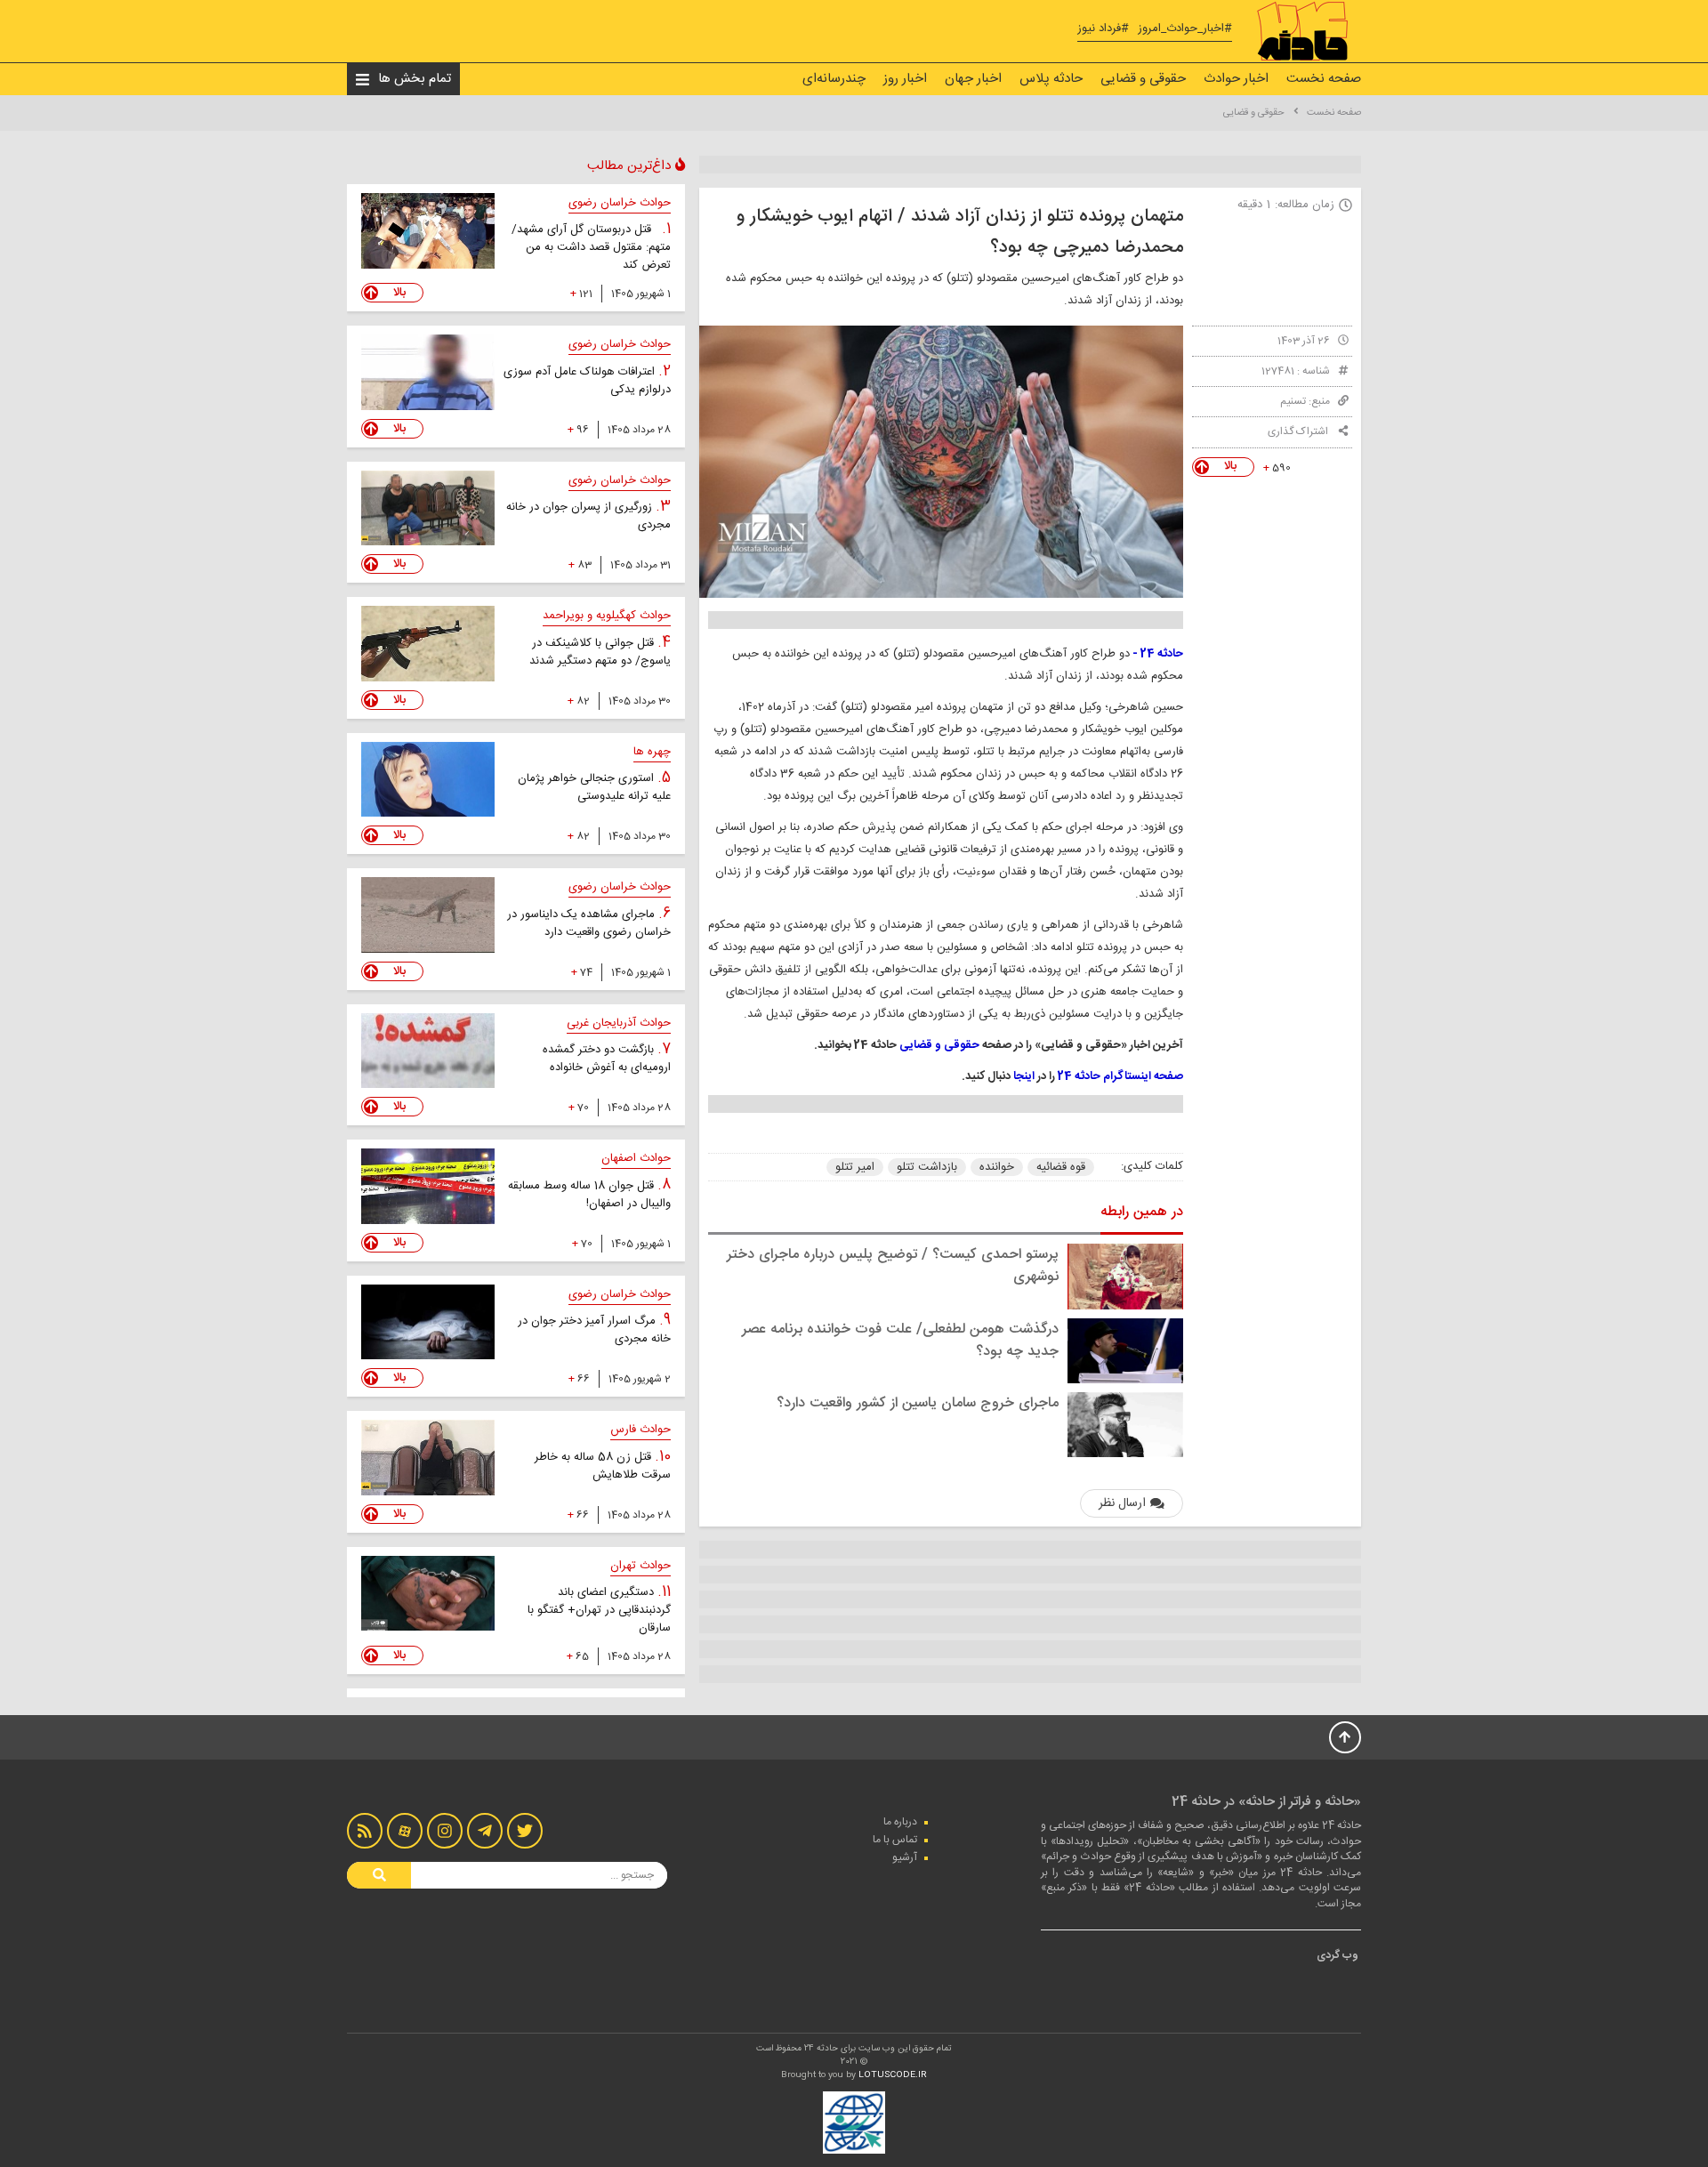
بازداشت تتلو (927, 1167)
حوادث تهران (640, 1566)
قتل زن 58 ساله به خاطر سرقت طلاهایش (603, 1466)
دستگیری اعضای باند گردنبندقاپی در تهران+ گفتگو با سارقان (599, 1610)
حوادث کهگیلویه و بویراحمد (607, 616)
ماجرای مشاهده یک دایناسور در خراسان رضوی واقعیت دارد (589, 923)
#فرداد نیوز (1103, 29)
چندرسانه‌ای (834, 79)
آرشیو (905, 1857)
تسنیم (1293, 401)
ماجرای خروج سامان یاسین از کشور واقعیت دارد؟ (918, 1403)
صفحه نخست (1324, 79)
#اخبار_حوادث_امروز (1185, 29)
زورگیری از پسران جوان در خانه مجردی (588, 516)
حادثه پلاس (1051, 79)
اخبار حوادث (1236, 79)
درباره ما (900, 1822)
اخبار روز (905, 79)
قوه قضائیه (1061, 1167)
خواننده (997, 1167)
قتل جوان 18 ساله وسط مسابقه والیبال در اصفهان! (589, 1195)
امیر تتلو (855, 1167)
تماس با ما (895, 1840)
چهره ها (652, 752)
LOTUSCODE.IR (893, 2075)
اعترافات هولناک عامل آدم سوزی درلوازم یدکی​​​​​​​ (587, 381)
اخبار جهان (973, 79)
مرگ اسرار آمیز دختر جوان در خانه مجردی (594, 1330)
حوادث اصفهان (636, 1158)
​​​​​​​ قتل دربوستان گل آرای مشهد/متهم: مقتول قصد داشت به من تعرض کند (591, 247)
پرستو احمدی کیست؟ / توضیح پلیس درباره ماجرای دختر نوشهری (893, 1266)
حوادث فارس (640, 1430)
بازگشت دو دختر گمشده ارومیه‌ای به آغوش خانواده (607, 1059)
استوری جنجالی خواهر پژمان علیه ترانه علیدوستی (594, 787)
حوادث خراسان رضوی (620, 203)
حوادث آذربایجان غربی (619, 1023)
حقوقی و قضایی (1143, 79)
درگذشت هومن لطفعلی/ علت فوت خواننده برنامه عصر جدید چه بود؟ (900, 1341)
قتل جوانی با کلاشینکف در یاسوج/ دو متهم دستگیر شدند (600, 652)
